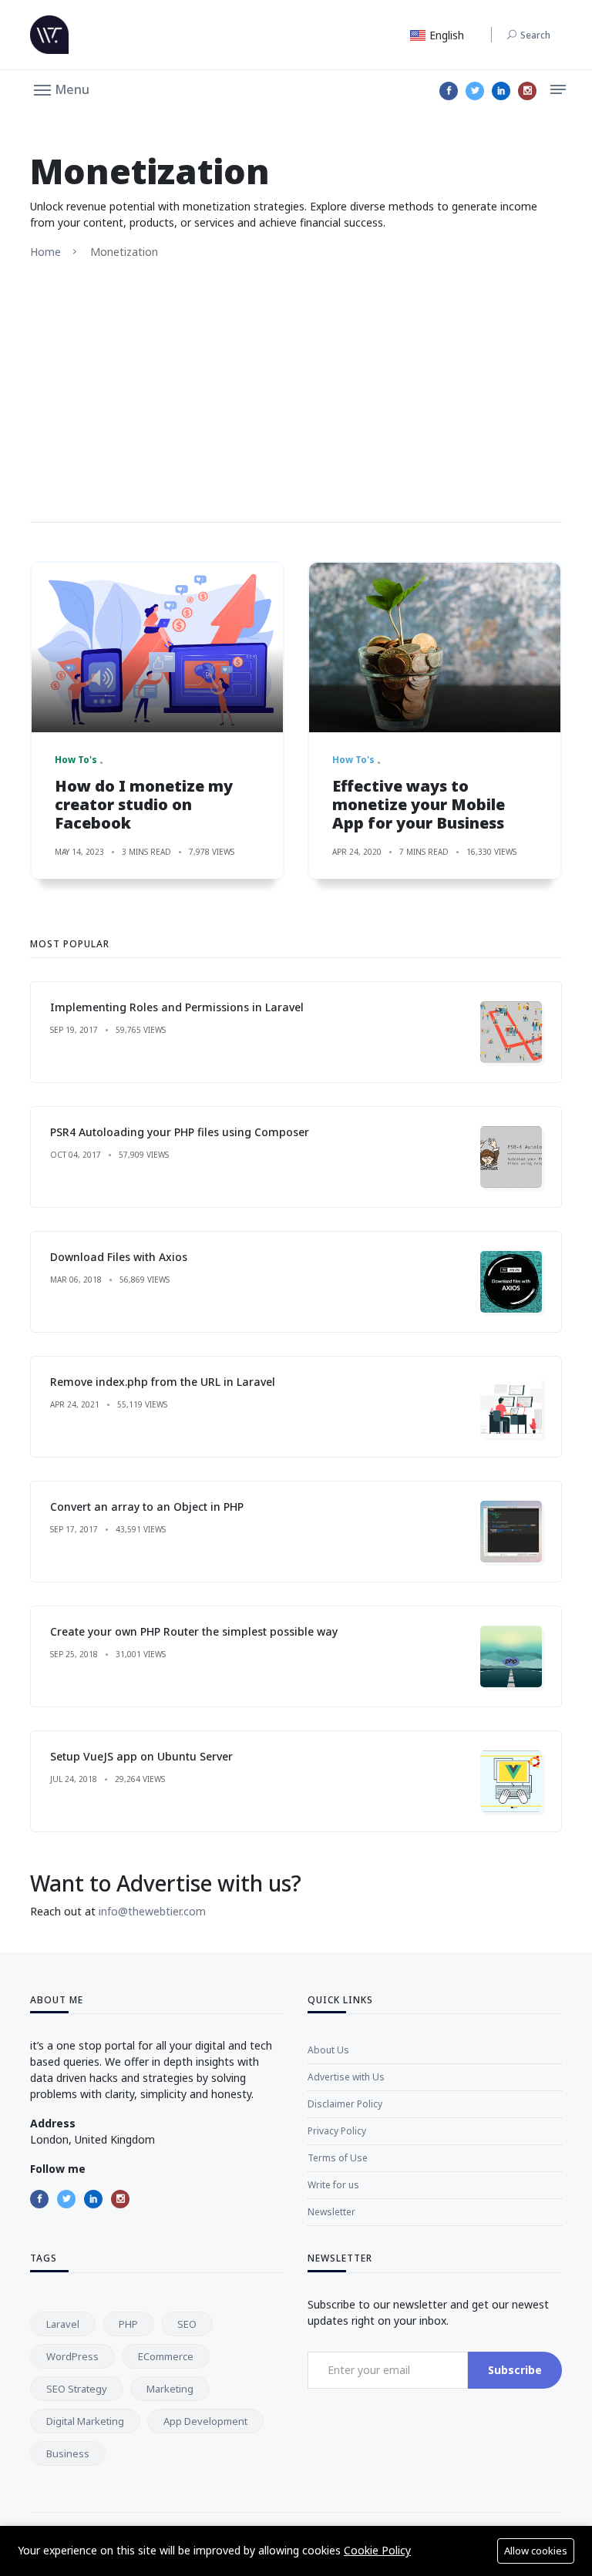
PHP (128, 2324)
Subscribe (515, 2370)
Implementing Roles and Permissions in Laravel (177, 1007)
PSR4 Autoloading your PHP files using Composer (180, 1132)
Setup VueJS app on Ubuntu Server (141, 1756)
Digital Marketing (85, 2421)
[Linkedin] (501, 91)
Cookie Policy (377, 2550)
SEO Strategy (77, 2389)
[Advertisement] (296, 391)
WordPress (72, 2356)
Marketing (170, 2389)
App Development (205, 2421)
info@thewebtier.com (152, 1911)
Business (68, 2453)
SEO (187, 2324)
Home (45, 252)
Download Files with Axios (119, 1257)
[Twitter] (475, 91)
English (445, 35)
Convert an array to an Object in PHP (147, 1507)
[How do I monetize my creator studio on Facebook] (157, 647)
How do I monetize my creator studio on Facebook (144, 804)
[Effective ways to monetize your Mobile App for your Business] (435, 647)
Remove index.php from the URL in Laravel (163, 1382)
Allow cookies (536, 2551)
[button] (62, 89)
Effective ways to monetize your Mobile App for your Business (419, 804)
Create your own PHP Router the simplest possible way (194, 1631)
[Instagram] (527, 91)
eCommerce (166, 2356)
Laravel (63, 2324)
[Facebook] (449, 91)
